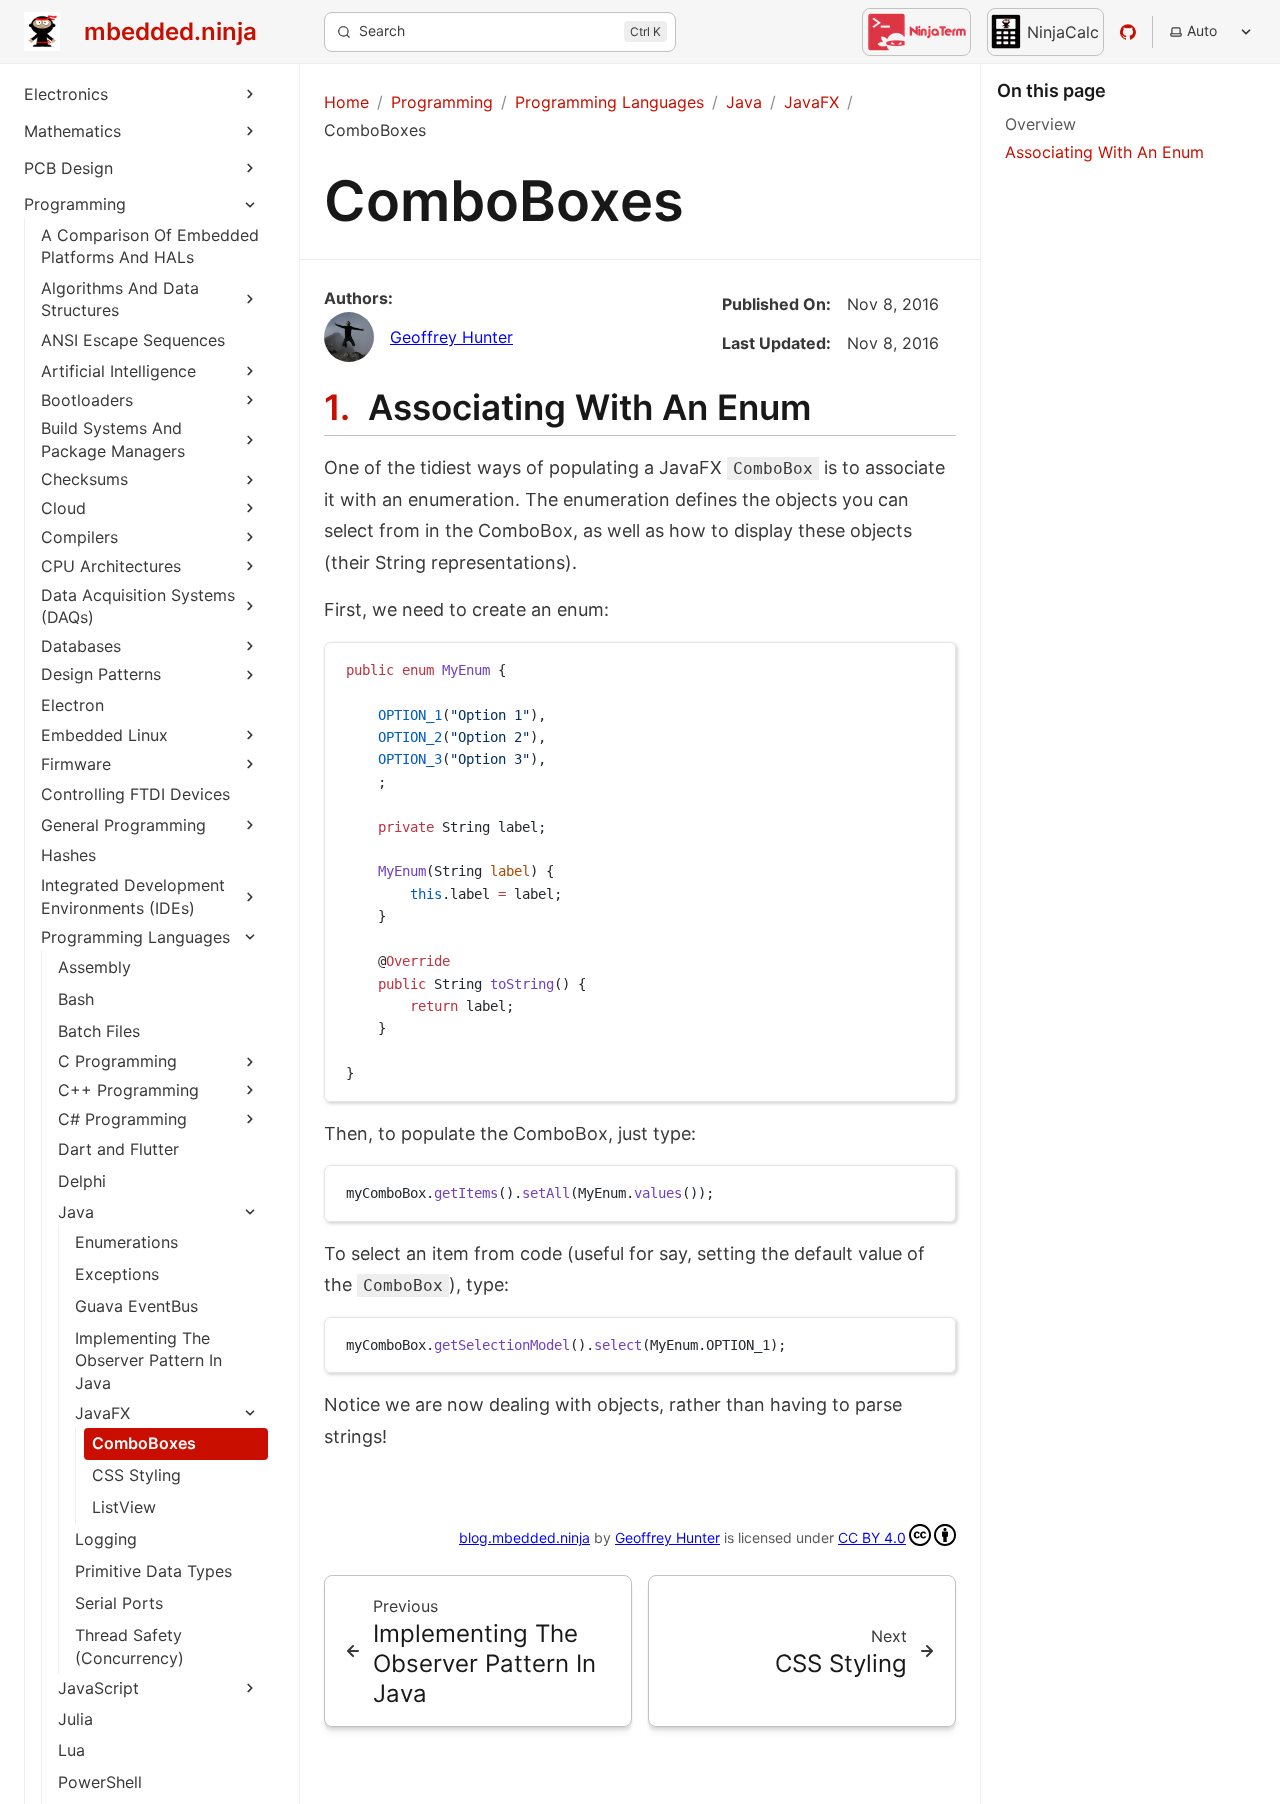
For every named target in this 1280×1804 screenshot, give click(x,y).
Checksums (84, 479)
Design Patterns (101, 674)
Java (76, 1212)
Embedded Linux (104, 735)
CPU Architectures (111, 566)
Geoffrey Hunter (451, 337)
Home (346, 102)
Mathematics (72, 131)
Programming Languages (135, 937)
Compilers (79, 537)
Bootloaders (87, 400)
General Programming (123, 825)
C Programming (117, 1061)
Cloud (63, 508)
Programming (75, 204)
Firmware (76, 764)
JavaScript (98, 1688)
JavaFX (102, 1413)
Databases (81, 646)
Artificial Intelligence (118, 371)
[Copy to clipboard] (931, 666)
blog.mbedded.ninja (524, 1537)
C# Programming (122, 1119)
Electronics (66, 94)
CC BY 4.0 (872, 1537)
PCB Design (68, 168)
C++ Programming (128, 1090)
